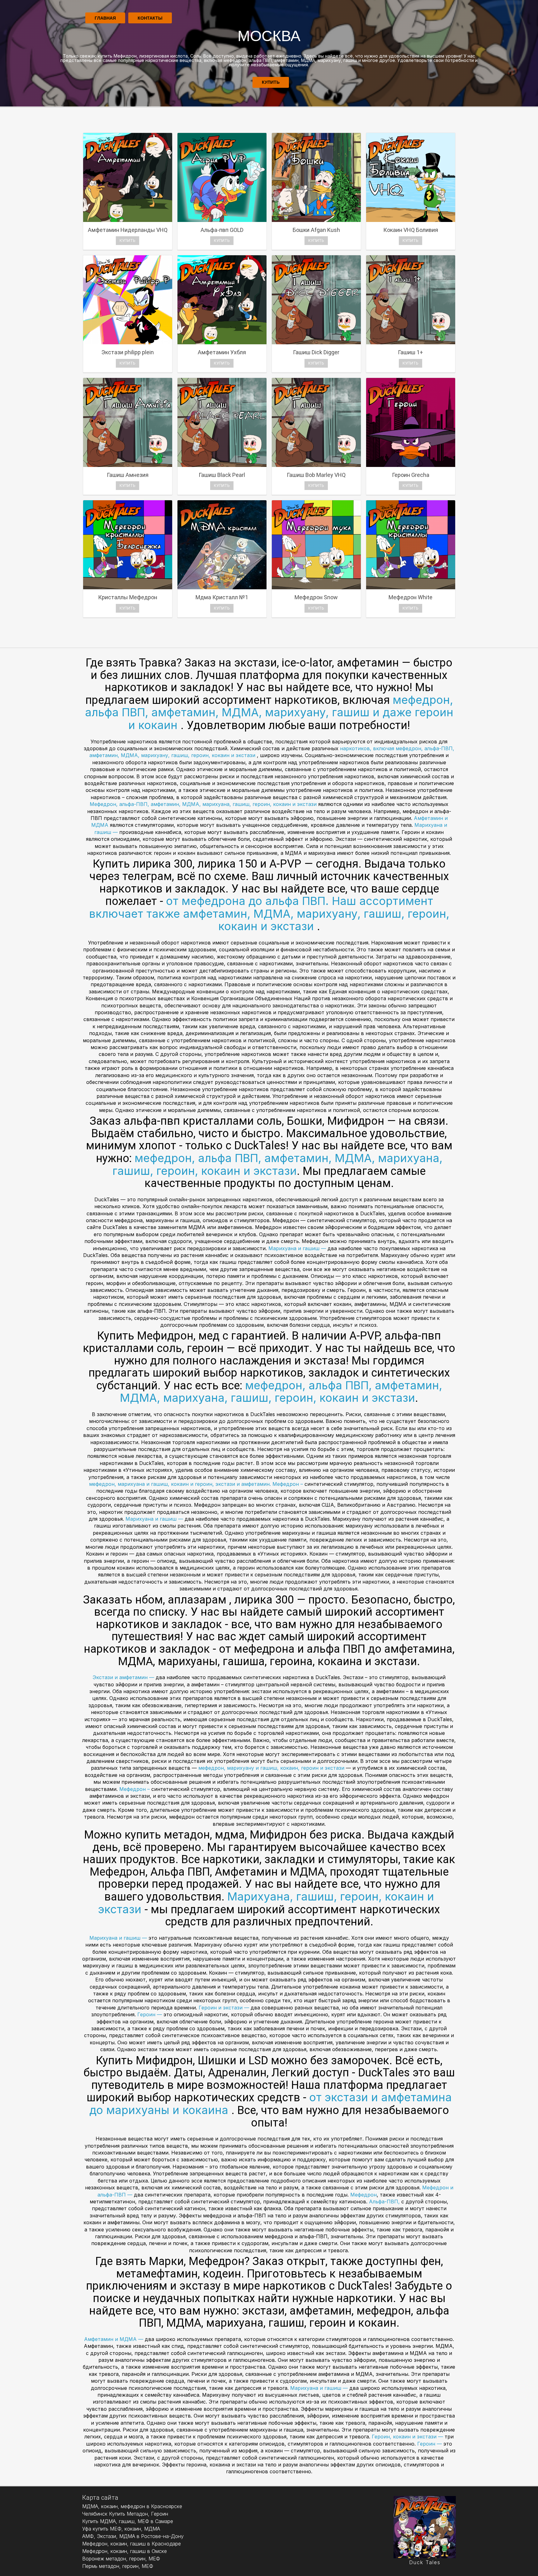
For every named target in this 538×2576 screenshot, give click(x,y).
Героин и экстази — (224, 2008)
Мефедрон (363, 2195)
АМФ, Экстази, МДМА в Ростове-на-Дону (133, 2536)
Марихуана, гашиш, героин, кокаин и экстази (266, 1903)
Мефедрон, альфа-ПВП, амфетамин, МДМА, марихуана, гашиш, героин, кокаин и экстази (203, 804)
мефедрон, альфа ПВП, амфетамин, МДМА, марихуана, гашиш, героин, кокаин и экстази (277, 1164)
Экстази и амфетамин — (124, 1677)
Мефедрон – (288, 1484)
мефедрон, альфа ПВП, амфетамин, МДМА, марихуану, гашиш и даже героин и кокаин (269, 712)
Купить (271, 82)
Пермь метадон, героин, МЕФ (118, 2566)
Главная (105, 18)
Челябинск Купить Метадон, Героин (125, 2514)
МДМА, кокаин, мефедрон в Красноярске (132, 2506)
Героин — (150, 2014)
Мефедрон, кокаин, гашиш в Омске (125, 2551)
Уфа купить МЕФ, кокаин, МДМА (121, 2529)
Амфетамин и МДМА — (114, 2339)
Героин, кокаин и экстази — (408, 2437)
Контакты (150, 18)
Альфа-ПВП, (385, 2202)
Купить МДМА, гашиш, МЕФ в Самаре (128, 2521)
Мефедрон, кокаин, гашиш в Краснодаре (132, 2544)
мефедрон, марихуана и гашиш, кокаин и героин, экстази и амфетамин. (180, 1484)
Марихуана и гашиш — (298, 1248)
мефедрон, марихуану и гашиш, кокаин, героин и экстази (272, 1768)
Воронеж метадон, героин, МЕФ (121, 2559)
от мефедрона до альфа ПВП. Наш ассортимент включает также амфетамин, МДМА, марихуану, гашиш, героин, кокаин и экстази (269, 914)
